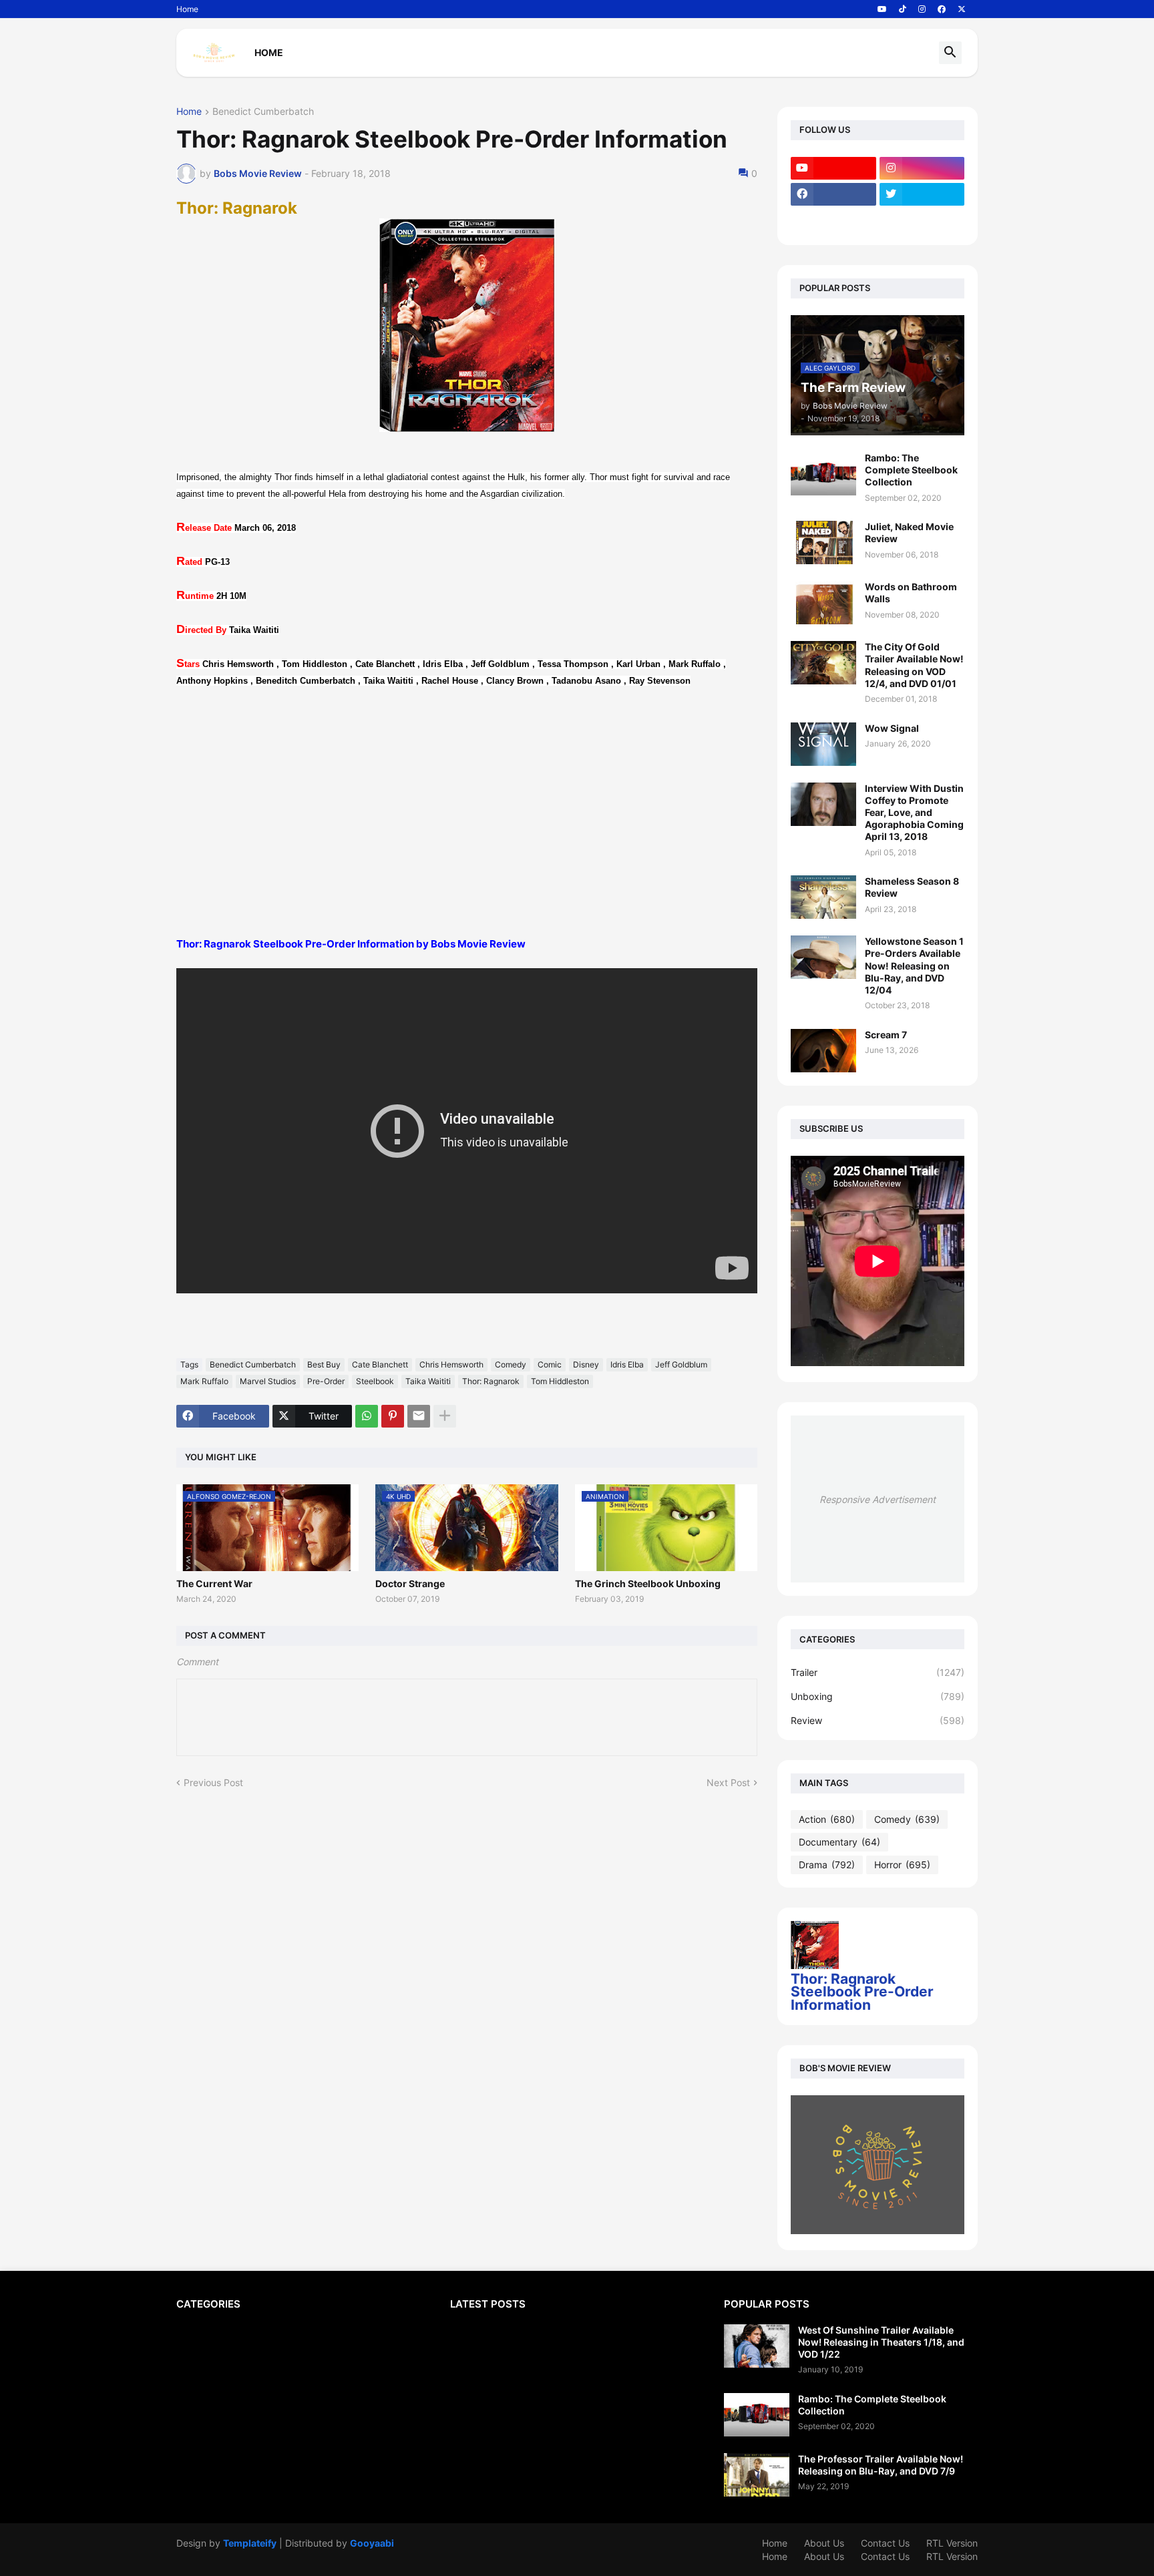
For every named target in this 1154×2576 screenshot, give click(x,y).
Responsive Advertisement (878, 1499)
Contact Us (885, 2543)
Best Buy (324, 1364)
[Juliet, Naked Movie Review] (823, 543)
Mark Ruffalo (204, 1381)
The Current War (214, 1583)
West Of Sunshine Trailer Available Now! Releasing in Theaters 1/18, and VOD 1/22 (881, 2342)
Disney (586, 1364)
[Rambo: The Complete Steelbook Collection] (823, 474)
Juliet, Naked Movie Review (909, 532)
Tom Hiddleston (560, 1381)
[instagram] (922, 9)
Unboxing (878, 1696)
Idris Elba (627, 1364)
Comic (550, 1364)
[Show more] (445, 1416)
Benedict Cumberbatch (263, 112)
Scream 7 (886, 1035)
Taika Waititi (428, 1381)
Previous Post (213, 1782)
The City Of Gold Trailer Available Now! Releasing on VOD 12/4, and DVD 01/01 (914, 665)
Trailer (878, 1672)
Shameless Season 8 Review (912, 887)
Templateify (250, 2543)
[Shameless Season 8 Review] (823, 897)
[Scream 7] (823, 1051)
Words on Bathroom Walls (911, 593)
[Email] (419, 1416)
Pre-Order (326, 1381)
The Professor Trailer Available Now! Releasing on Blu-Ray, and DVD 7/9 (881, 2465)
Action (827, 1819)
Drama (827, 1865)
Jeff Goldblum (681, 1364)
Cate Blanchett (380, 1364)
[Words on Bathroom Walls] (823, 603)
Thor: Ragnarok (491, 1381)
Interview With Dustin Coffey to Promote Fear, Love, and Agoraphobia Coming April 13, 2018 (914, 813)
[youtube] (882, 9)
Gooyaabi (372, 2543)
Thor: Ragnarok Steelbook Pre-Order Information (862, 1992)
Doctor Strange (410, 1583)
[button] (950, 53)
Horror (902, 1865)
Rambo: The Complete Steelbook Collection (911, 470)
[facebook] (942, 9)
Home (187, 9)
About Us (824, 2543)
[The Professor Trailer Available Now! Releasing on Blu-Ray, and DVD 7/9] (757, 2475)
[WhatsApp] (367, 1416)
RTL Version (952, 2543)
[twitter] (922, 194)
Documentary (839, 1842)
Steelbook (375, 1381)
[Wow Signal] (823, 744)
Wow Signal (892, 728)
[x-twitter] (962, 9)
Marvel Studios (268, 1381)
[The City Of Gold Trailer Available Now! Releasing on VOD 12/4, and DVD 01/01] (823, 663)
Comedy (511, 1364)
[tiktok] (903, 9)
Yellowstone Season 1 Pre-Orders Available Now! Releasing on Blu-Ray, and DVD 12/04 (914, 965)
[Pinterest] (393, 1416)
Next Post (728, 1782)
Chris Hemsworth (451, 1364)
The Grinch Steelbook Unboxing (648, 1583)
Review (878, 1720)
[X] (833, 220)
